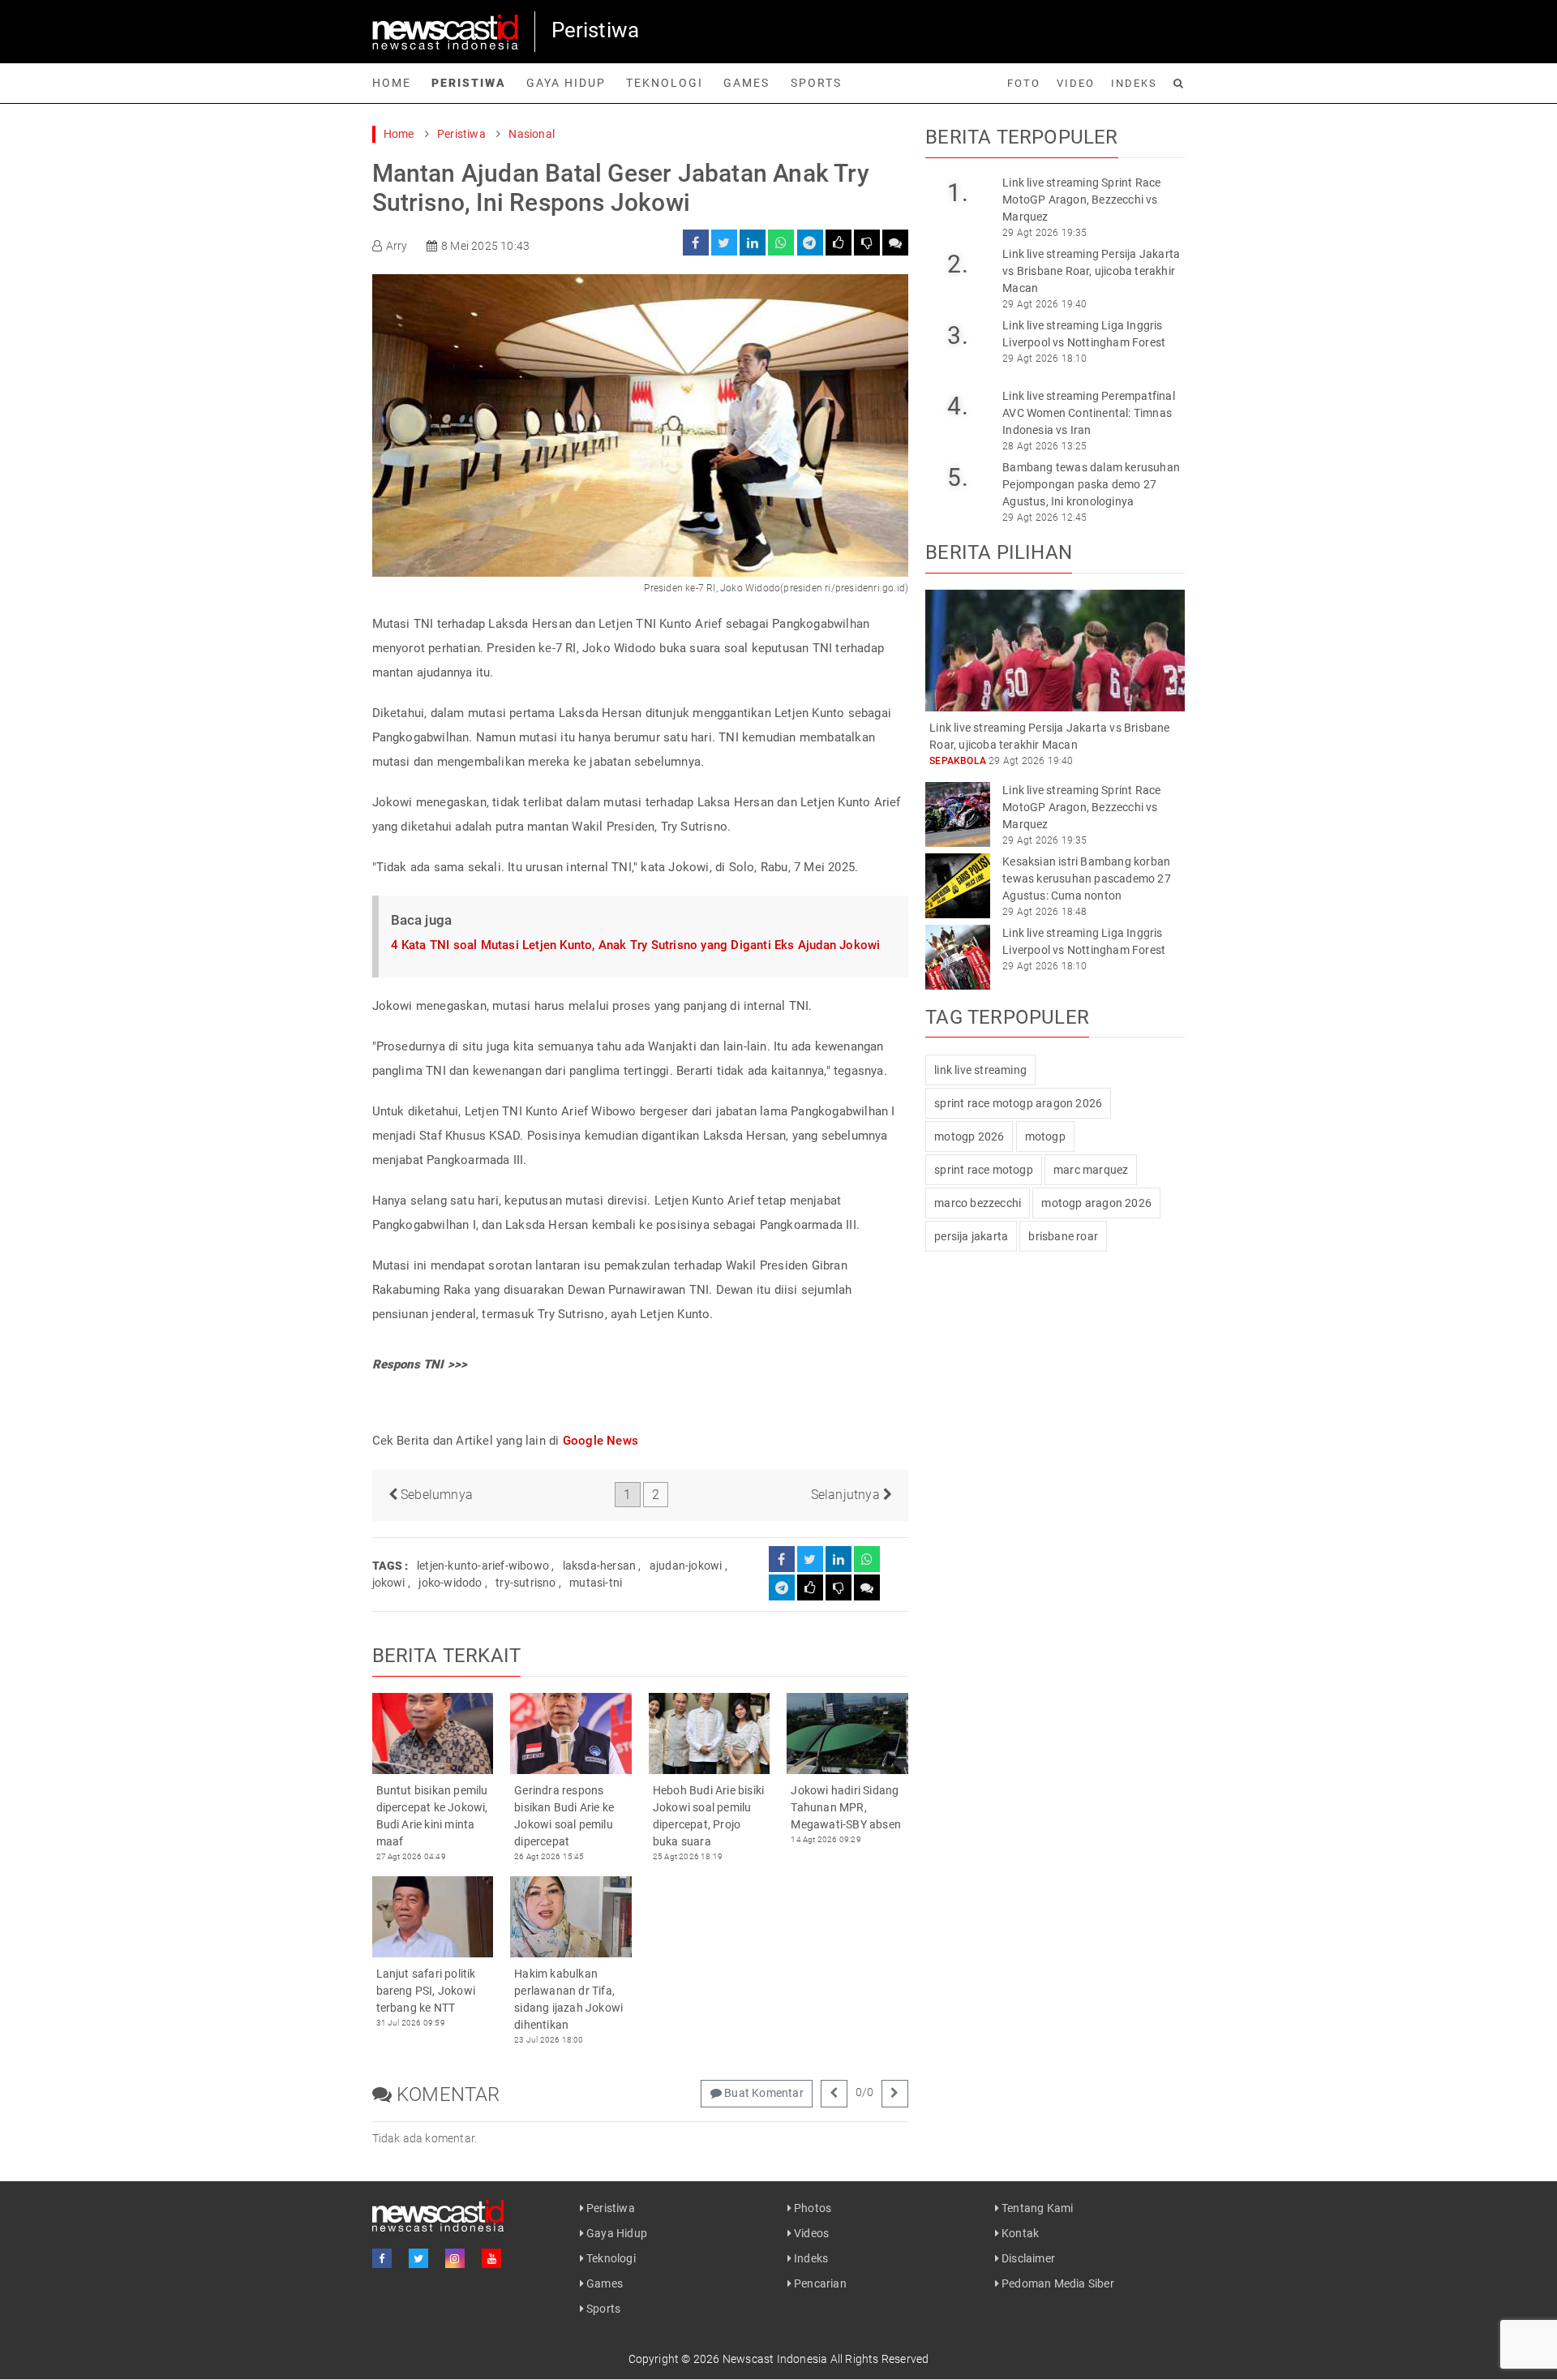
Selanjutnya (847, 1495)
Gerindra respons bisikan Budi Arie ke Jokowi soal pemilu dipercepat (564, 1816)
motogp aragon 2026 (1096, 1203)
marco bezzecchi (978, 1203)
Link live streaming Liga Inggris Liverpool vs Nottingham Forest (1084, 334)
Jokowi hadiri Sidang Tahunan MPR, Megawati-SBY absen (846, 1807)
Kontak (1019, 2233)
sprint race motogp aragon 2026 (1018, 1103)
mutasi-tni (596, 1583)
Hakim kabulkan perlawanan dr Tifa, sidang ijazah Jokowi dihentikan (568, 1999)
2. (957, 264)
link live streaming (980, 1070)
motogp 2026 (969, 1136)
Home (392, 83)
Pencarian (819, 2283)
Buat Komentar (763, 2093)
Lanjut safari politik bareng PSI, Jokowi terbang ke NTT (426, 1991)
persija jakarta (971, 1236)
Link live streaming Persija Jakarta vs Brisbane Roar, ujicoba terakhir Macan (1091, 271)
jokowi (389, 1583)
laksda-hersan (600, 1566)
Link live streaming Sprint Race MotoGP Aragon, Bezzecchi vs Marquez (1081, 200)
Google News (600, 1441)
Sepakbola (958, 761)
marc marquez (1091, 1170)
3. (957, 335)
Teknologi (665, 83)
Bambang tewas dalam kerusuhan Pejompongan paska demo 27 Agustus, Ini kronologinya (1091, 484)
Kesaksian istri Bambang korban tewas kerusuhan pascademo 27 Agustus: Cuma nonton (1087, 879)
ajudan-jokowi (686, 1566)
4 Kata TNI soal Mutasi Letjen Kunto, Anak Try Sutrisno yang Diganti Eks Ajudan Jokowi (636, 945)
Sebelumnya (435, 1495)
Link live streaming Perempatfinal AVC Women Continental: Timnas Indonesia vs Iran (1089, 413)
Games (746, 83)
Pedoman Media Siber (1057, 2283)
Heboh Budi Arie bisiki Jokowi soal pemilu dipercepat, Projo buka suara (708, 1816)
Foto (1024, 83)
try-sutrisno (525, 1583)
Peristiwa (469, 83)
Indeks (1134, 83)
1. (957, 193)
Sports (816, 83)
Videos (810, 2233)
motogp (1045, 1136)
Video (1076, 83)
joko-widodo (450, 1583)
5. (957, 477)
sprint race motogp (984, 1170)
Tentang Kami (1036, 2208)
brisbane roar (1063, 1236)
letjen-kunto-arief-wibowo (483, 1566)
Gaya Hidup (566, 83)
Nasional (532, 134)
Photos (811, 2208)
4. (957, 406)
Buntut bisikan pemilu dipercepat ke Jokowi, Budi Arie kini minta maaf (432, 1816)
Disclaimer (1027, 2258)
